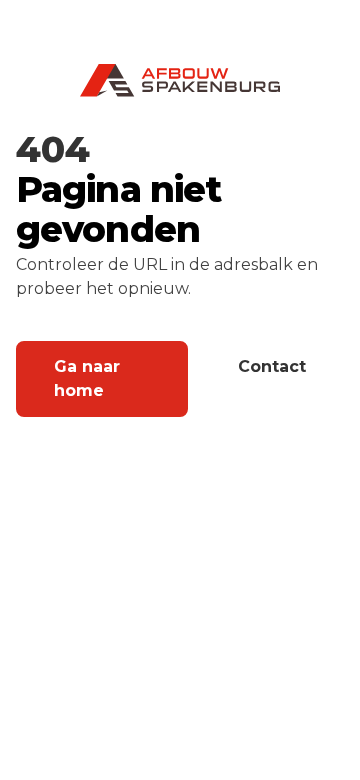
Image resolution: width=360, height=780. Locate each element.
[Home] (180, 80)
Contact (272, 366)
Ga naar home (87, 378)
